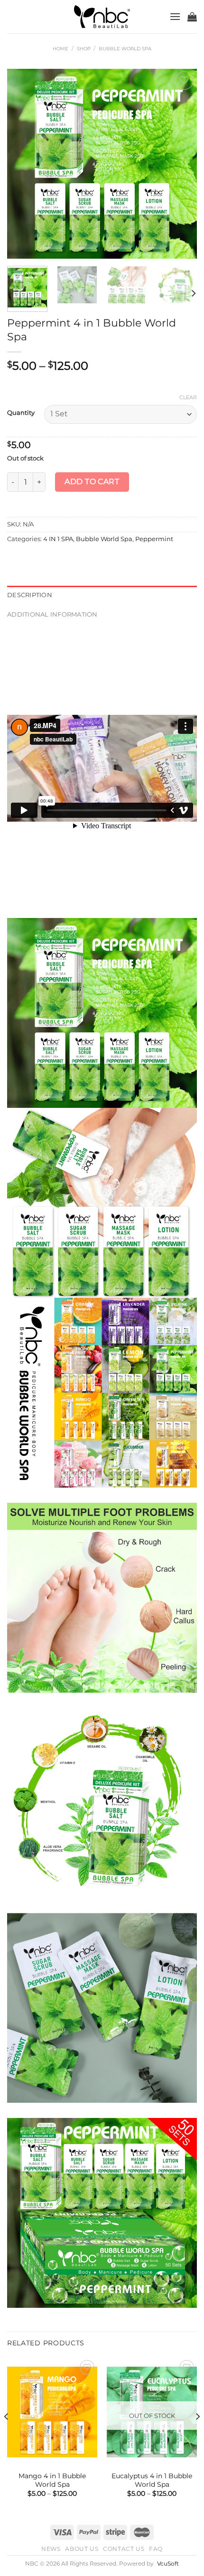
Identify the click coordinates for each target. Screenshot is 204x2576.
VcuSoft (168, 2564)
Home (60, 49)
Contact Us (124, 2549)
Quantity (21, 413)
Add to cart (92, 482)
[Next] (181, 164)
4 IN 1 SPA (58, 539)
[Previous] (23, 164)
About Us (82, 2549)
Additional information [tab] (52, 614)
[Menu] (175, 16)
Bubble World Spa (125, 49)
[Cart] (192, 17)
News (51, 2549)
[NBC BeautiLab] (102, 17)
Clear (188, 397)
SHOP (84, 49)
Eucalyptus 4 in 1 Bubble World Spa (152, 2480)
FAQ (156, 2549)
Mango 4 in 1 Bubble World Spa (52, 2480)
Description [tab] (30, 595)
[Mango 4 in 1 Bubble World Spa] (52, 2412)
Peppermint (154, 539)
